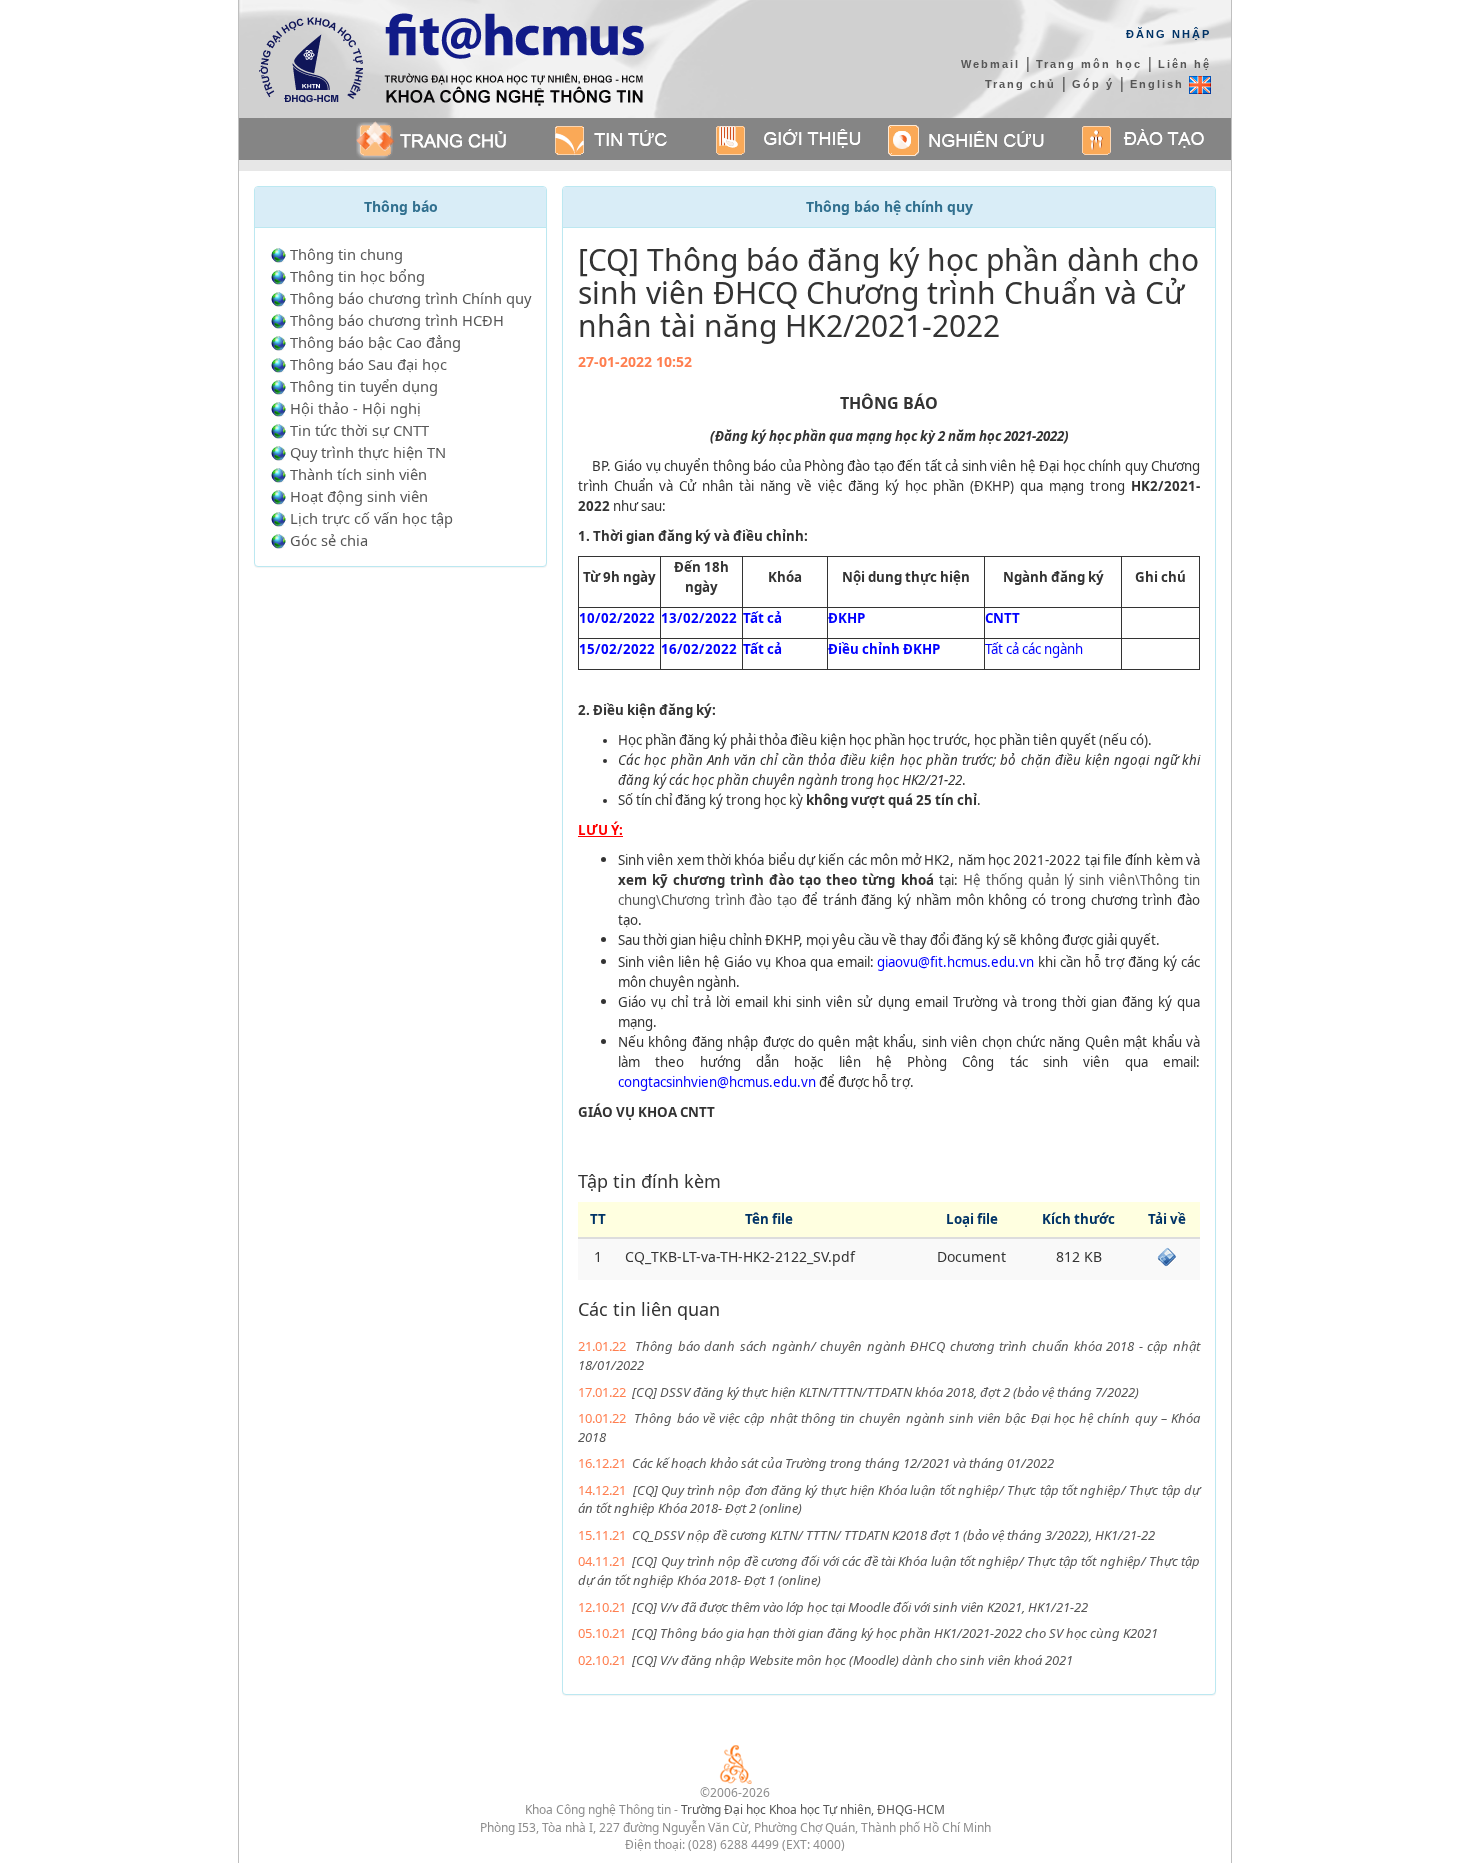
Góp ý (1093, 84)
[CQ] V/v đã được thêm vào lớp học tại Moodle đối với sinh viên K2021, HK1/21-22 (860, 1607)
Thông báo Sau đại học (368, 364)
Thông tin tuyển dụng (364, 386)
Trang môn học (1089, 64)
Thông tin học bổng (357, 276)
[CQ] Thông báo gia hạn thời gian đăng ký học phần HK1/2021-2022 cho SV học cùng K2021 (895, 1633)
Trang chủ (1020, 84)
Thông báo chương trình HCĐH (397, 320)
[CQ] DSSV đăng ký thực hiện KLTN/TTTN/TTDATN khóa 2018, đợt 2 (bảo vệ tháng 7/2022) (885, 1392)
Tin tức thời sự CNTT (359, 430)
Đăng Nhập (1168, 34)
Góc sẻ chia (329, 540)
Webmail (990, 64)
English (1159, 84)
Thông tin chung (346, 254)
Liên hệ (1184, 64)
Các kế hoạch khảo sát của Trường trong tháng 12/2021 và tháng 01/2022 (843, 1463)
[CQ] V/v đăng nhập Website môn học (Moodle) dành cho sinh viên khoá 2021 (852, 1660)
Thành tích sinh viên (358, 474)
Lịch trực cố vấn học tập (371, 518)
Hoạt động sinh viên (359, 496)
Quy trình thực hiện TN (368, 452)
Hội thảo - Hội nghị (355, 408)
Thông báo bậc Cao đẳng (375, 342)
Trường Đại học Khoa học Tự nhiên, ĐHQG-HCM (813, 1809)
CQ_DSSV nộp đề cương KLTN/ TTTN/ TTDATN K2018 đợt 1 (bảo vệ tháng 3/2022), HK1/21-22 (893, 1535)
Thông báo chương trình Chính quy (410, 298)
